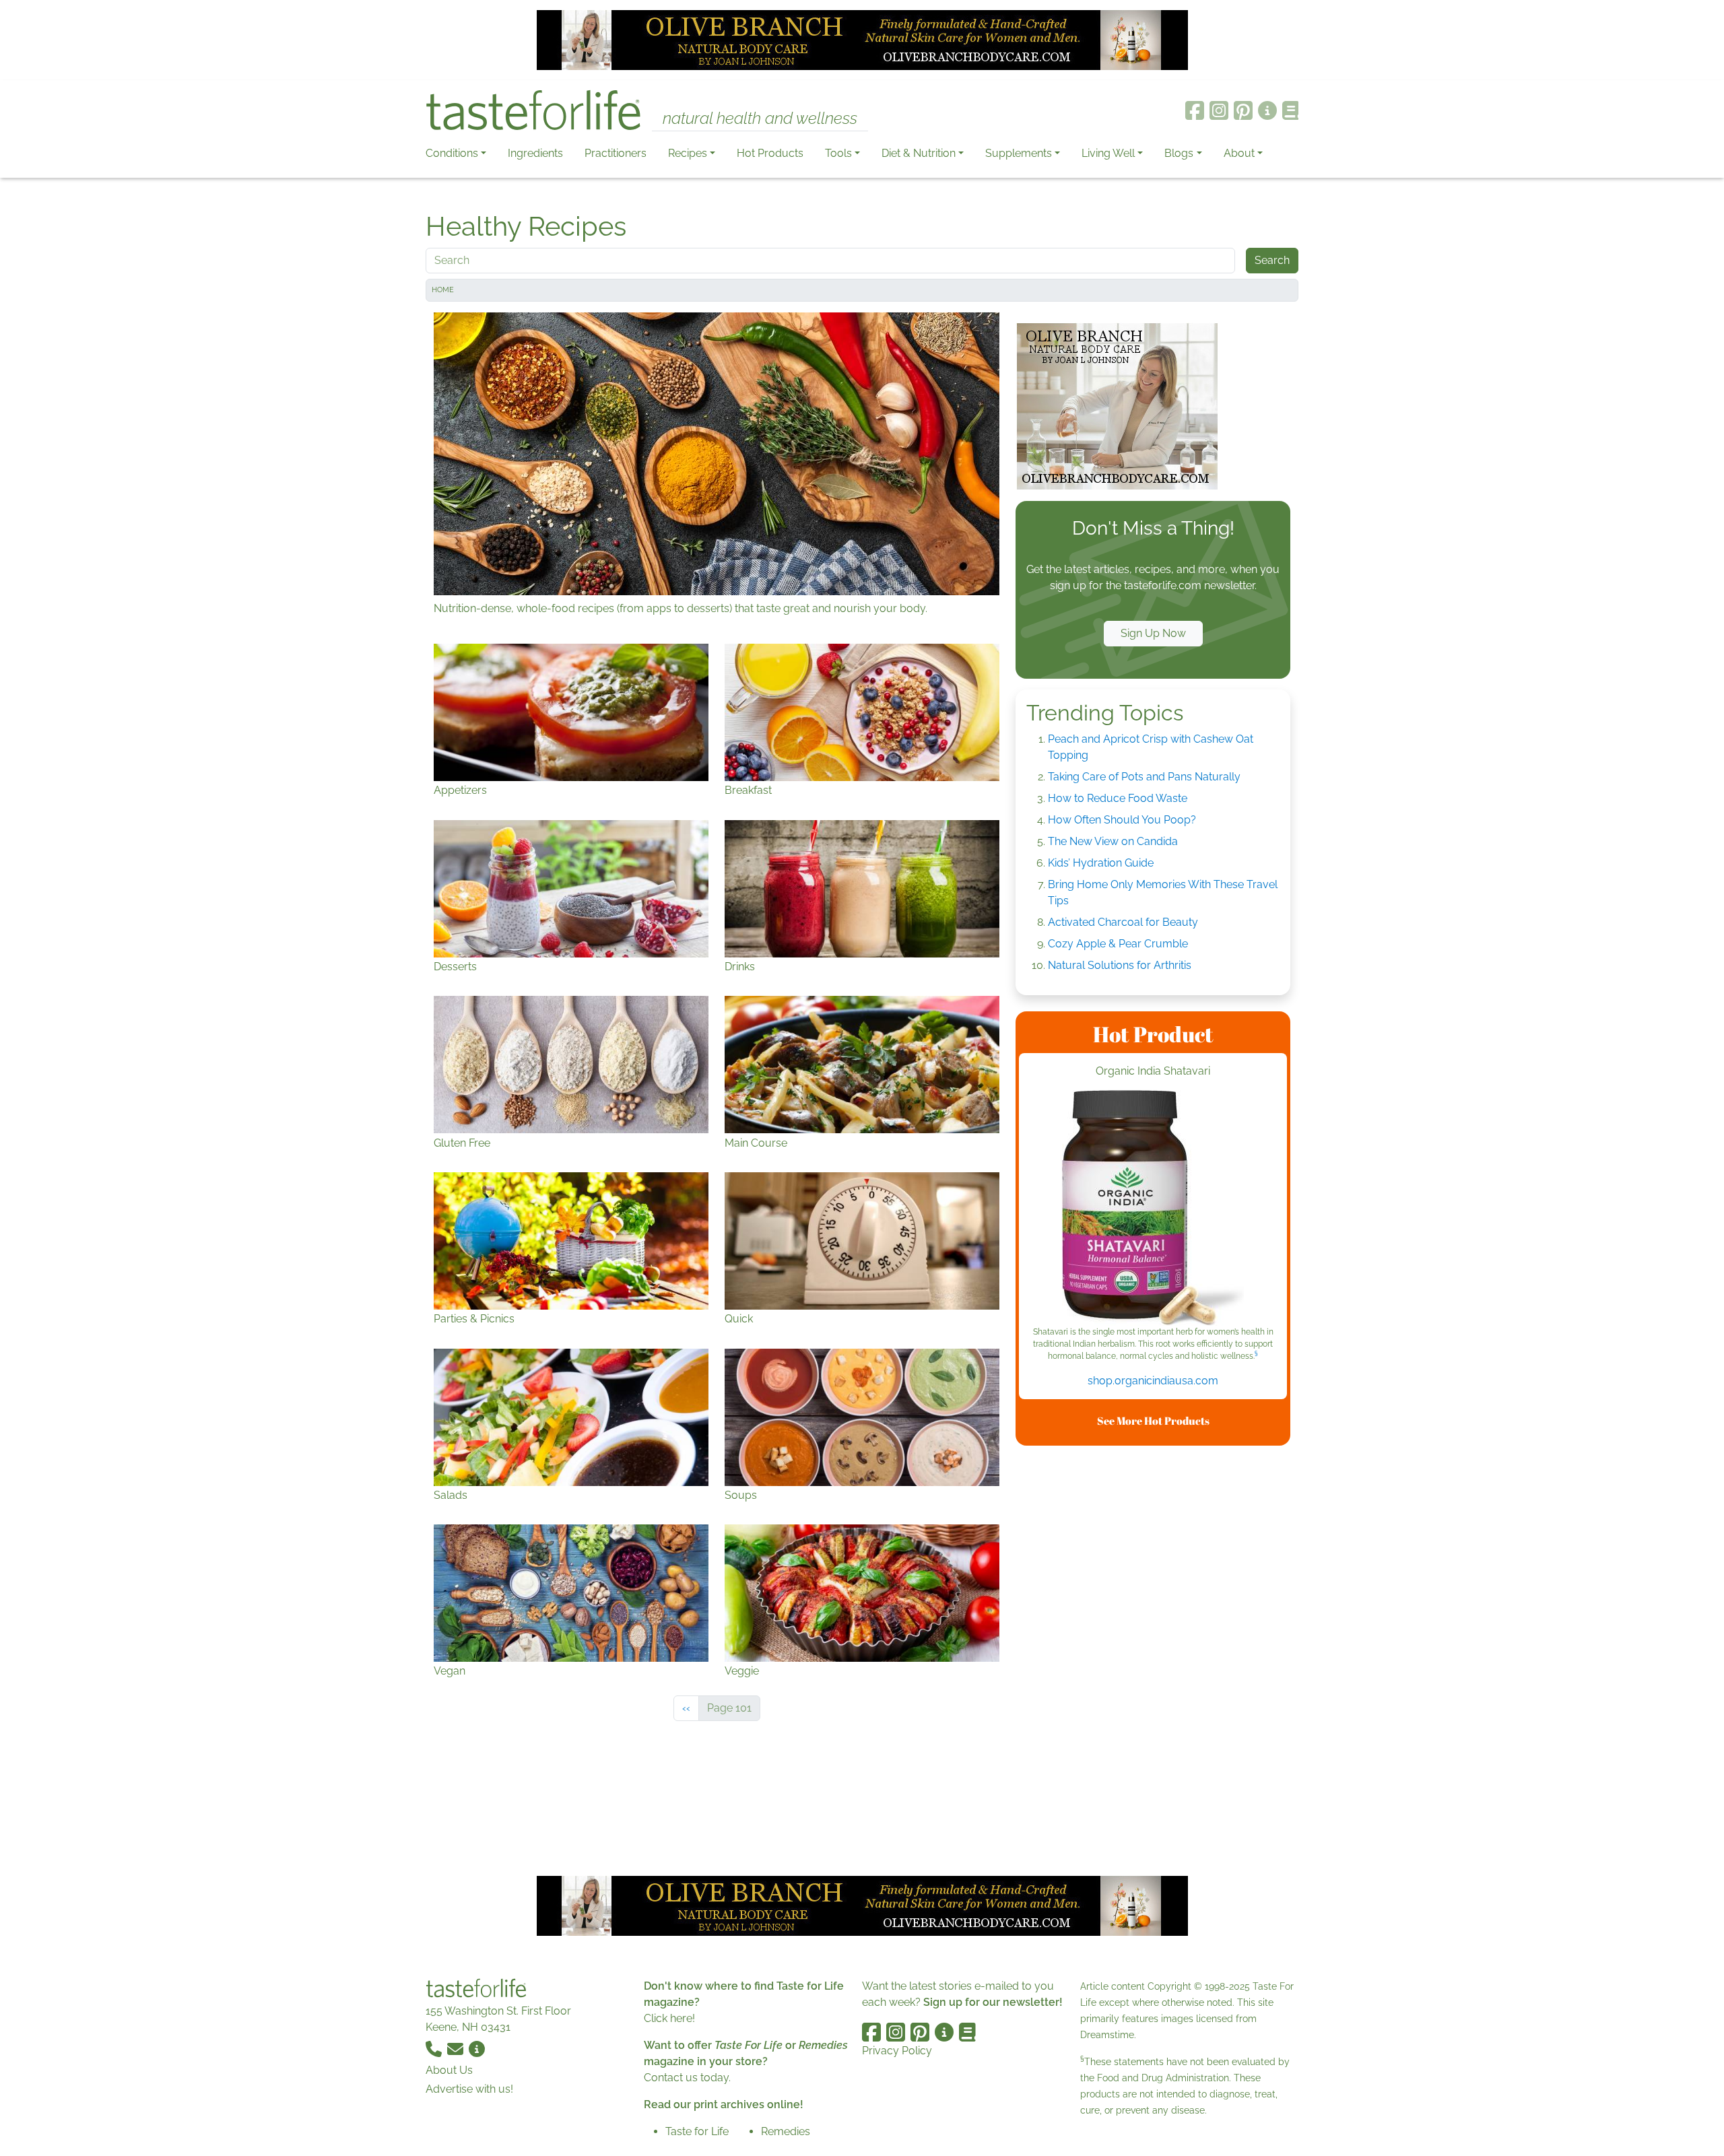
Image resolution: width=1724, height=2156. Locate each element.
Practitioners (616, 153)
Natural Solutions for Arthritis (1120, 965)
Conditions (452, 153)
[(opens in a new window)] (1153, 1208)
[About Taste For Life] (1267, 110)
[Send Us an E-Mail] (457, 2049)
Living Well (1108, 153)
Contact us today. (687, 2078)
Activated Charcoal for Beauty (1123, 922)
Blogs (1179, 153)
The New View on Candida (1113, 841)
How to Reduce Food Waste (1118, 798)
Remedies (786, 2131)
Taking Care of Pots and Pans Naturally (1144, 777)
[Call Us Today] (435, 2049)
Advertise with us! (469, 2089)
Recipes (688, 153)
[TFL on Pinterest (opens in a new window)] (1243, 110)
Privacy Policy (897, 2051)
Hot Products (770, 153)
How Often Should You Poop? (1122, 820)
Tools (838, 153)
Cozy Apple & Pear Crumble (1118, 944)
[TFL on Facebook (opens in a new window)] (1195, 110)
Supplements (1019, 153)
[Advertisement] (1153, 1658)
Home (443, 290)
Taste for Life (697, 2131)
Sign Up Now (1153, 633)
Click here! (669, 2018)
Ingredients (535, 153)
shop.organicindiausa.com (1153, 1381)
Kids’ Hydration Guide (1101, 863)
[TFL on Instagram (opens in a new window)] (1219, 110)
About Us (449, 2070)
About (1239, 153)
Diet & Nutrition (919, 153)
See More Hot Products (1153, 1421)
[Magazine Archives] (1291, 110)
